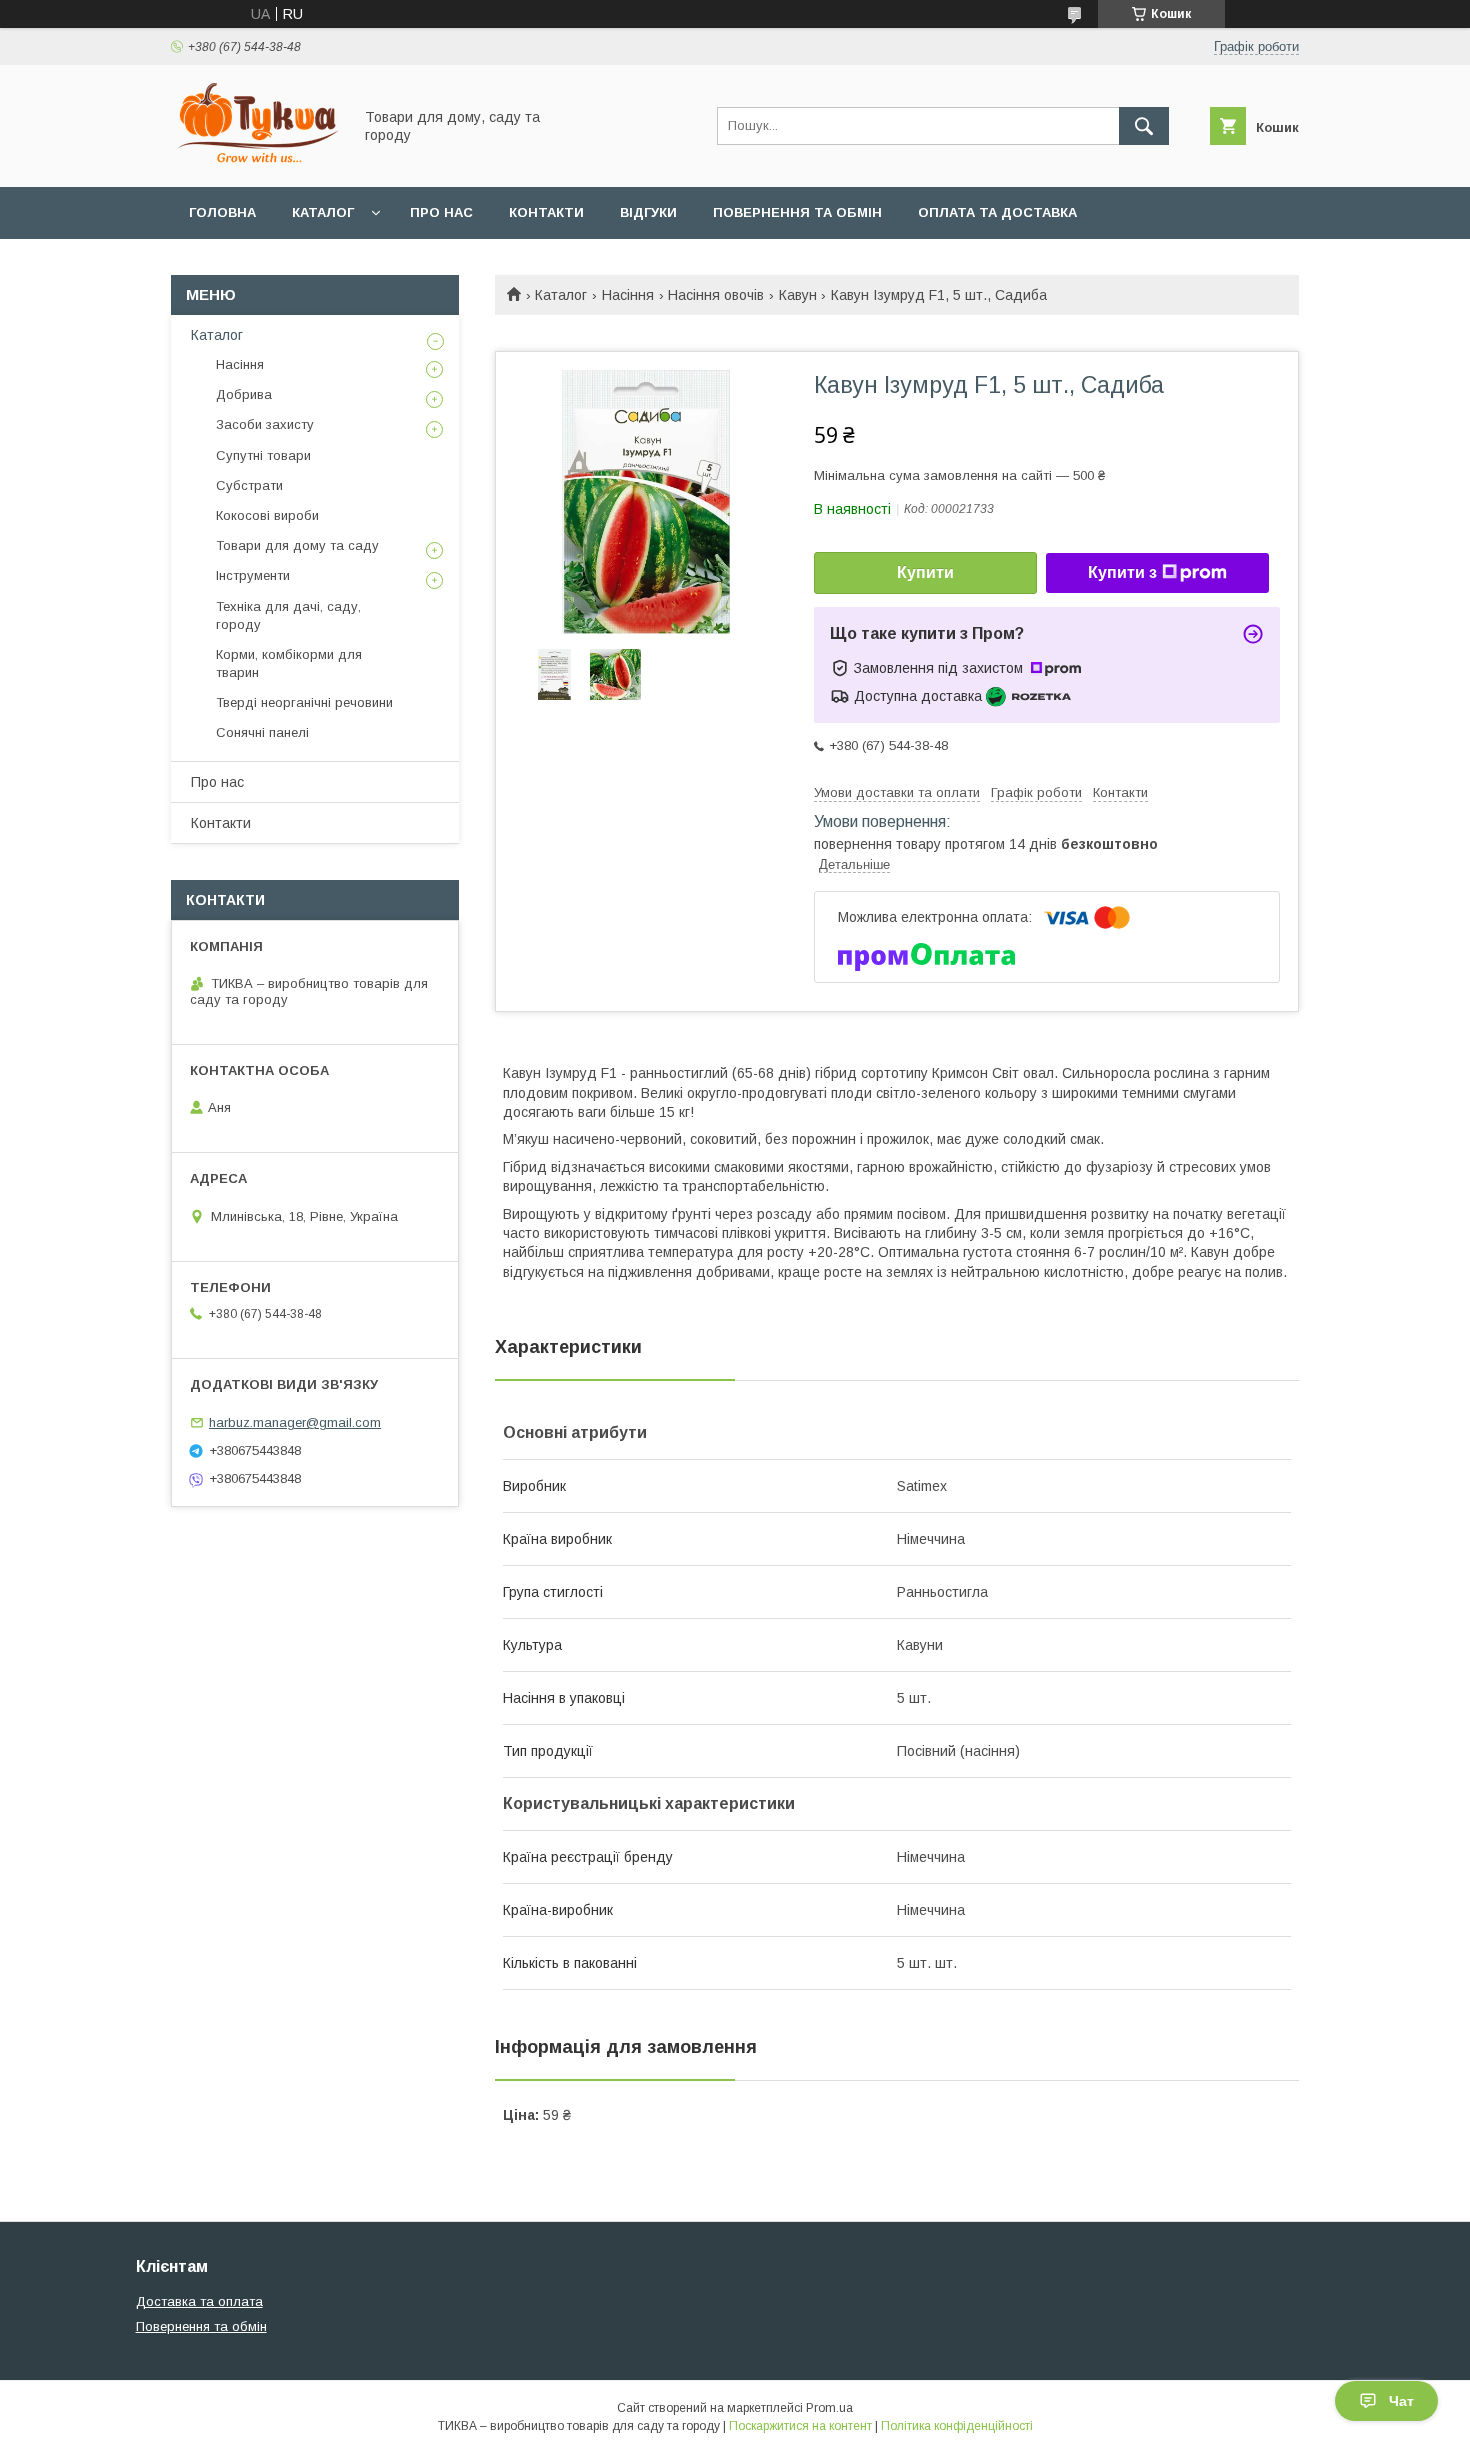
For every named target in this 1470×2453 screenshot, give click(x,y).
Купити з (1122, 572)
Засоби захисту (265, 424)
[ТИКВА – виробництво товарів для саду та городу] (256, 161)
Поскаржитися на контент (800, 2426)
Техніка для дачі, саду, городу (288, 615)
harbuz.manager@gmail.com (295, 1422)
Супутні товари (263, 455)
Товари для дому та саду (297, 545)
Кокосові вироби (267, 515)
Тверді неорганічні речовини (304, 702)
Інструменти (253, 575)
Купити (925, 572)
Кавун (798, 295)
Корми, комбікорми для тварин (289, 663)
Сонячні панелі (262, 732)
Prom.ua (829, 2408)
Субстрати (249, 485)
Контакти (546, 212)
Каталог (323, 212)
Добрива (244, 394)
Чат (1401, 2401)
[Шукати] (1144, 126)
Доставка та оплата (199, 2301)
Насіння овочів (716, 295)
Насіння (628, 295)
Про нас (441, 212)
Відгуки (648, 212)
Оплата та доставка (997, 212)
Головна (222, 212)
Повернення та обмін (797, 212)
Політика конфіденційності (957, 2426)
